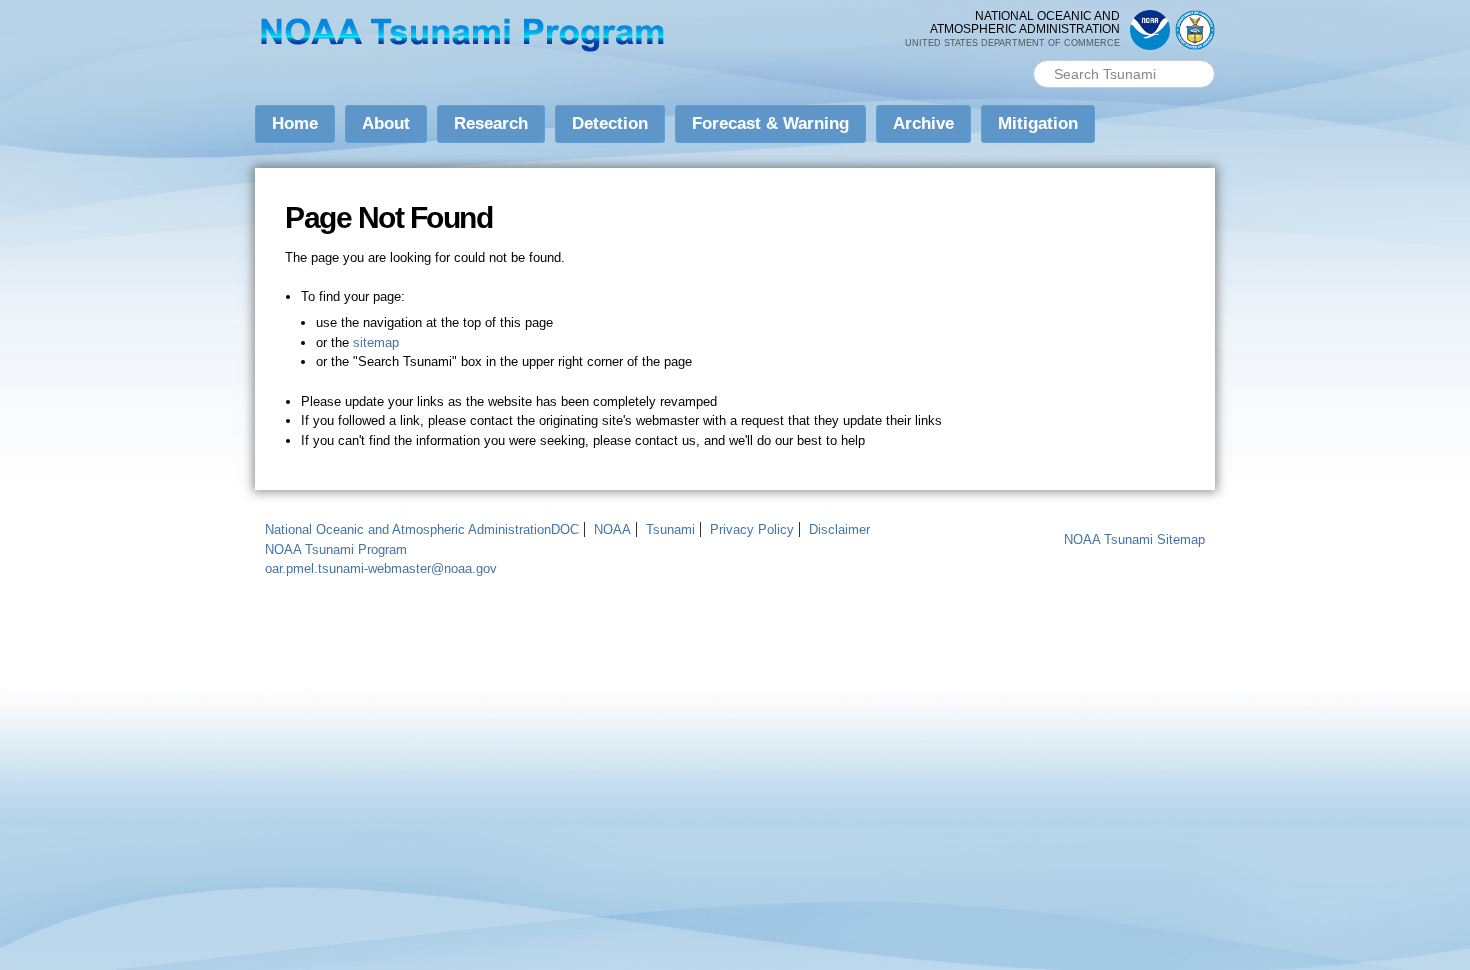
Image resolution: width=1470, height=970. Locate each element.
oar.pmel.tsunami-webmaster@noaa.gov (381, 568)
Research (491, 123)
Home (295, 123)
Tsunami (670, 529)
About (386, 123)
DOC (565, 529)
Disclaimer (839, 529)
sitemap (376, 342)
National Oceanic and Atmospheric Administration (408, 529)
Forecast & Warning (770, 123)
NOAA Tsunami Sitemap (1134, 539)
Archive (923, 123)
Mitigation (1038, 123)
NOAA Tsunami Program (336, 549)
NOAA (612, 529)
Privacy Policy (752, 529)
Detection (610, 123)
